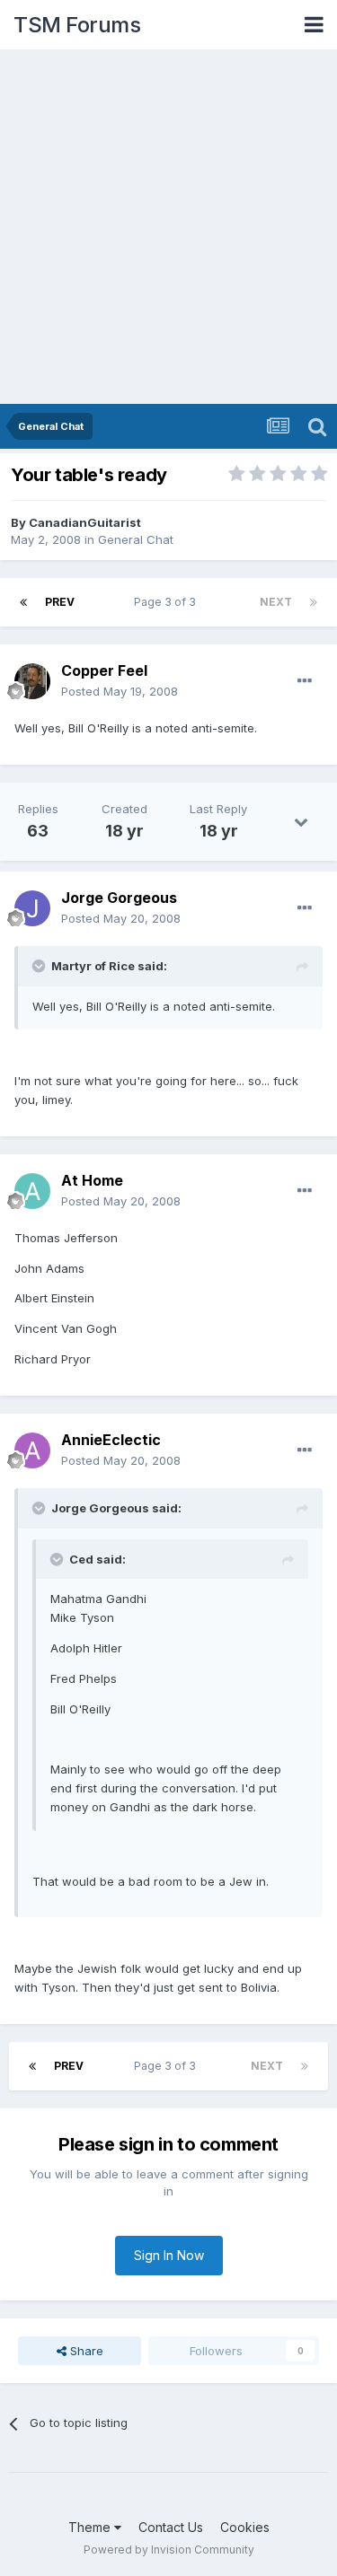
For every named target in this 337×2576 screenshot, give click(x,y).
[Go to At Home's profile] (32, 1191)
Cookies (245, 2527)
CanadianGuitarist (85, 522)
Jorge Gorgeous (119, 898)
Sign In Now (169, 2255)
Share (85, 2351)
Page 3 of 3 (168, 602)
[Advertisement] (168, 227)
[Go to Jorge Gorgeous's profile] (32, 908)
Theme (91, 2527)
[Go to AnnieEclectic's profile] (32, 1450)
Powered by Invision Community (169, 2550)
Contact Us (171, 2527)
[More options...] (305, 681)
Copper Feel (104, 670)
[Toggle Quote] (40, 966)
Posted (120, 691)
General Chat (136, 539)
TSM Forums (77, 25)
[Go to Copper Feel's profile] (32, 681)
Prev (60, 602)
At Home (92, 1180)
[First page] (23, 602)
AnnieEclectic (111, 1440)
